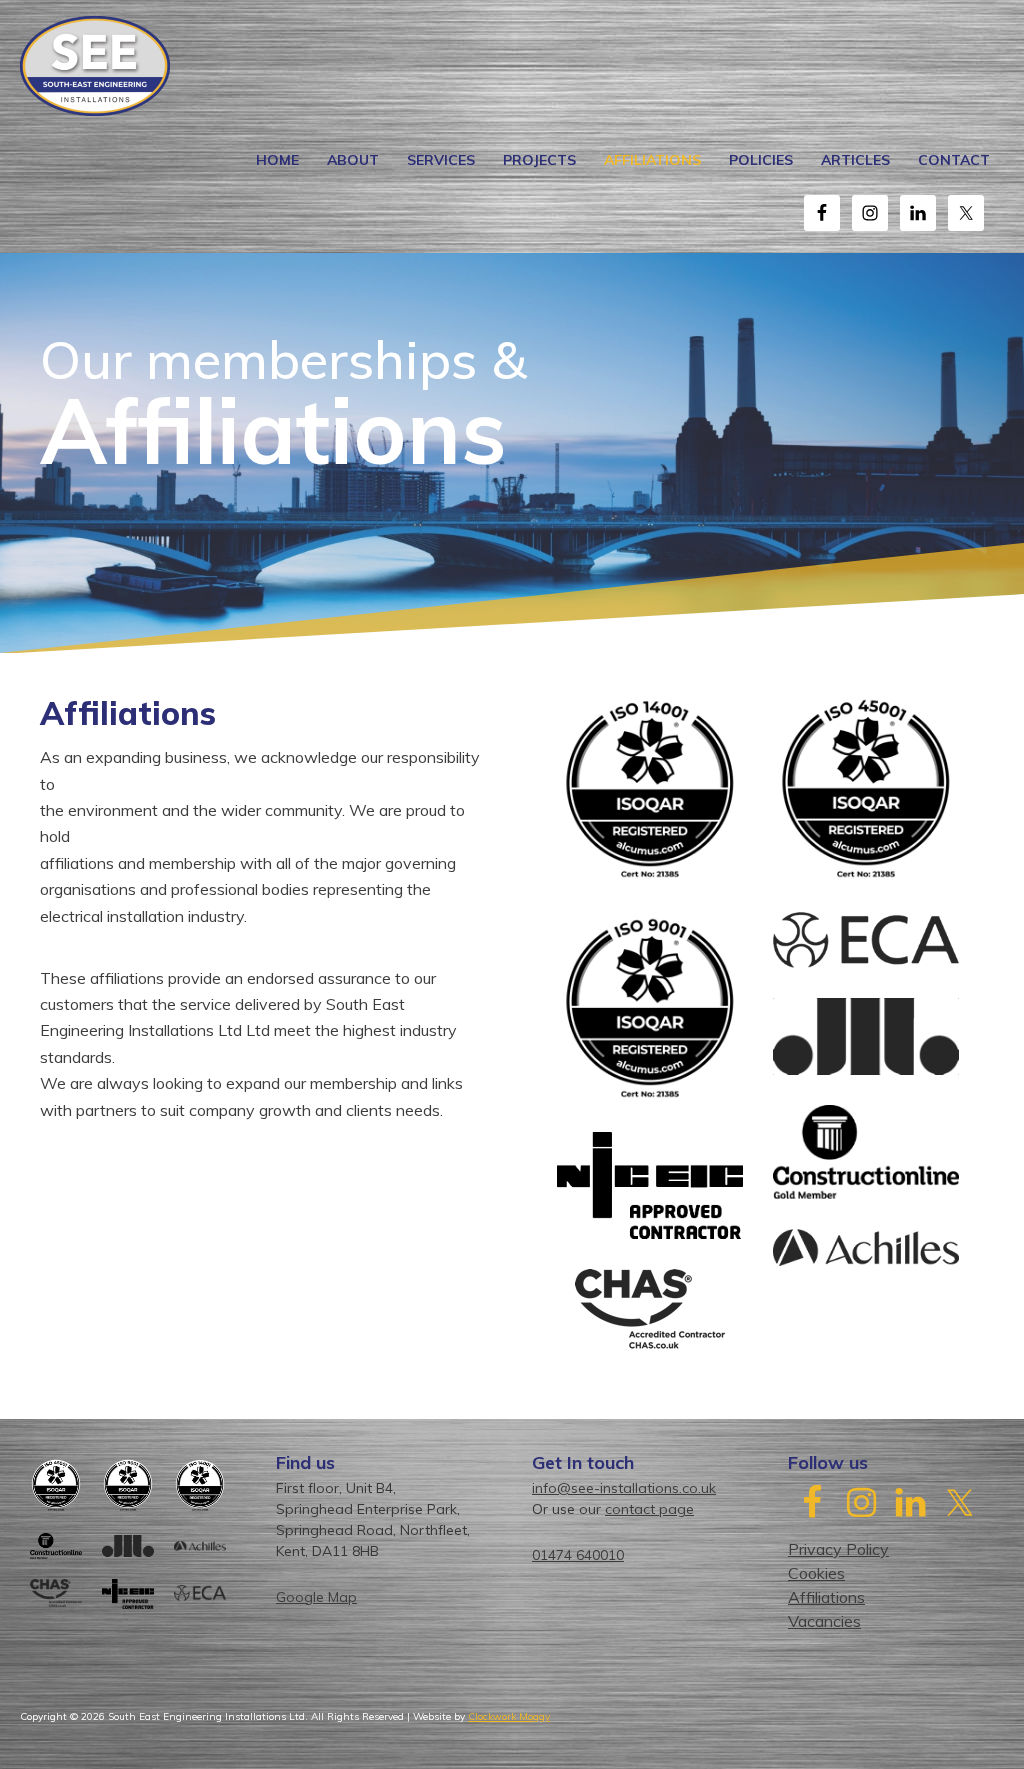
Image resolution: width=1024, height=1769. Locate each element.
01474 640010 (578, 1555)
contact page (649, 1509)
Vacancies (824, 1621)
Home (277, 160)
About (353, 160)
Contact (954, 160)
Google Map (316, 1597)
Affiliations (652, 160)
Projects (539, 160)
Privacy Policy (838, 1549)
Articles (855, 160)
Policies (761, 160)
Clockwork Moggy (509, 1716)
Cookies (816, 1573)
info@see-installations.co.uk (624, 1488)
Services (441, 160)
